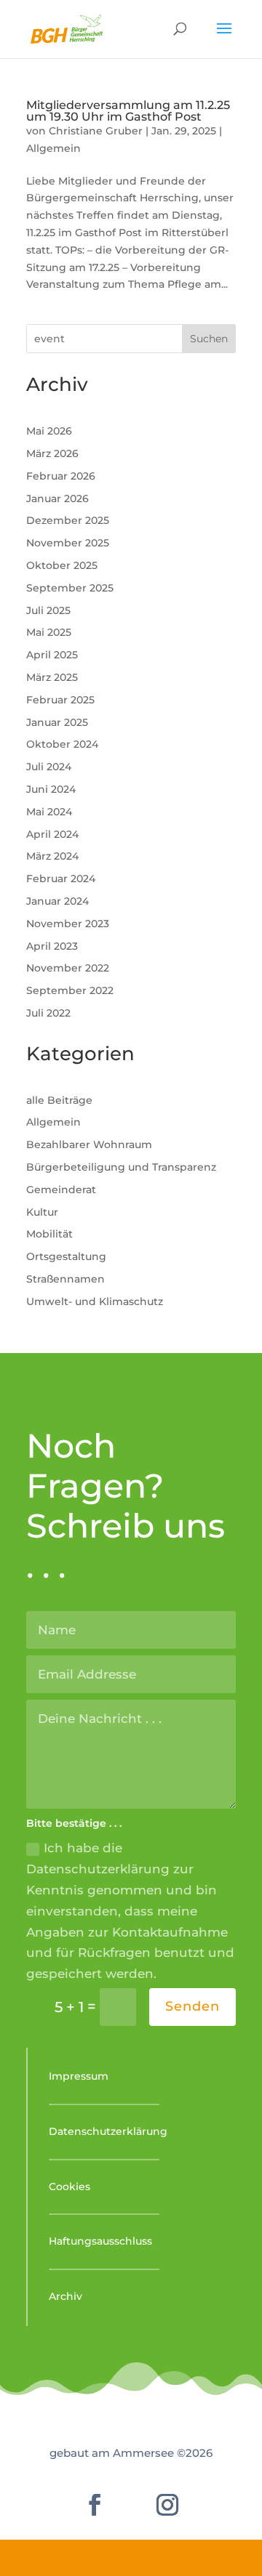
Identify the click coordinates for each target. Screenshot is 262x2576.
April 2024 (52, 834)
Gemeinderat (61, 1190)
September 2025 (70, 588)
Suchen (209, 339)
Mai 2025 (49, 632)
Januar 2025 (57, 722)
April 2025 (52, 655)
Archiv (65, 2296)
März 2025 (52, 677)
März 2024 (52, 856)
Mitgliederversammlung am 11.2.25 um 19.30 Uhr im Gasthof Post (128, 111)
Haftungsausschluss (100, 2241)
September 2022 (70, 990)
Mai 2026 (49, 431)
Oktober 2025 (62, 565)
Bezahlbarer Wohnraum (89, 1144)
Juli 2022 (48, 1013)
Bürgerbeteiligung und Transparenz (121, 1167)
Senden (192, 2006)
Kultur (42, 1212)
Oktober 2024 (62, 744)
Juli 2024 (49, 767)
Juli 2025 (48, 610)
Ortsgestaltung (66, 1256)
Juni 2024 (51, 789)
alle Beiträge (59, 1100)
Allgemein (53, 148)
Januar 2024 (57, 901)
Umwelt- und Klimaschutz (95, 1301)
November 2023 (68, 924)
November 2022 (68, 968)
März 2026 (52, 453)
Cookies (70, 2187)
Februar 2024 (61, 879)
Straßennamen (65, 1279)
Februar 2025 (60, 700)
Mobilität (49, 1234)
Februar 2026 (61, 476)
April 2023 (52, 946)
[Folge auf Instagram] (167, 2505)
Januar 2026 (57, 498)
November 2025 (68, 543)
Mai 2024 (49, 812)
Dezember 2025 (68, 520)
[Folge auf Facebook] (95, 2505)
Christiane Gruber (96, 131)
